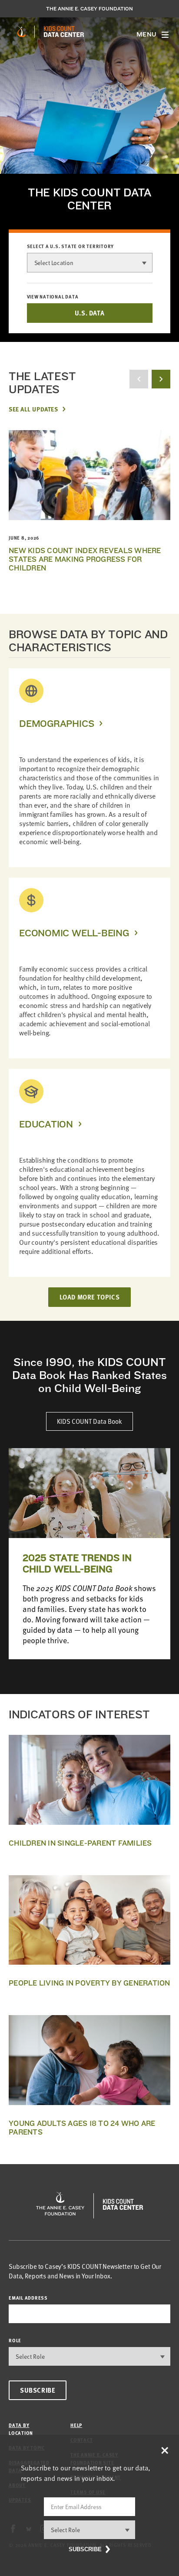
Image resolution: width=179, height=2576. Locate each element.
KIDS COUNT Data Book (89, 1421)
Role (15, 2340)
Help (76, 2425)
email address (28, 2298)
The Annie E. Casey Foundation (89, 9)
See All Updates (33, 409)
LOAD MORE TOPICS (90, 1297)
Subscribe (38, 2390)
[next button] (161, 379)
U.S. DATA (89, 313)
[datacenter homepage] (64, 32)
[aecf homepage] (22, 32)
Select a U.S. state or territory (71, 246)
